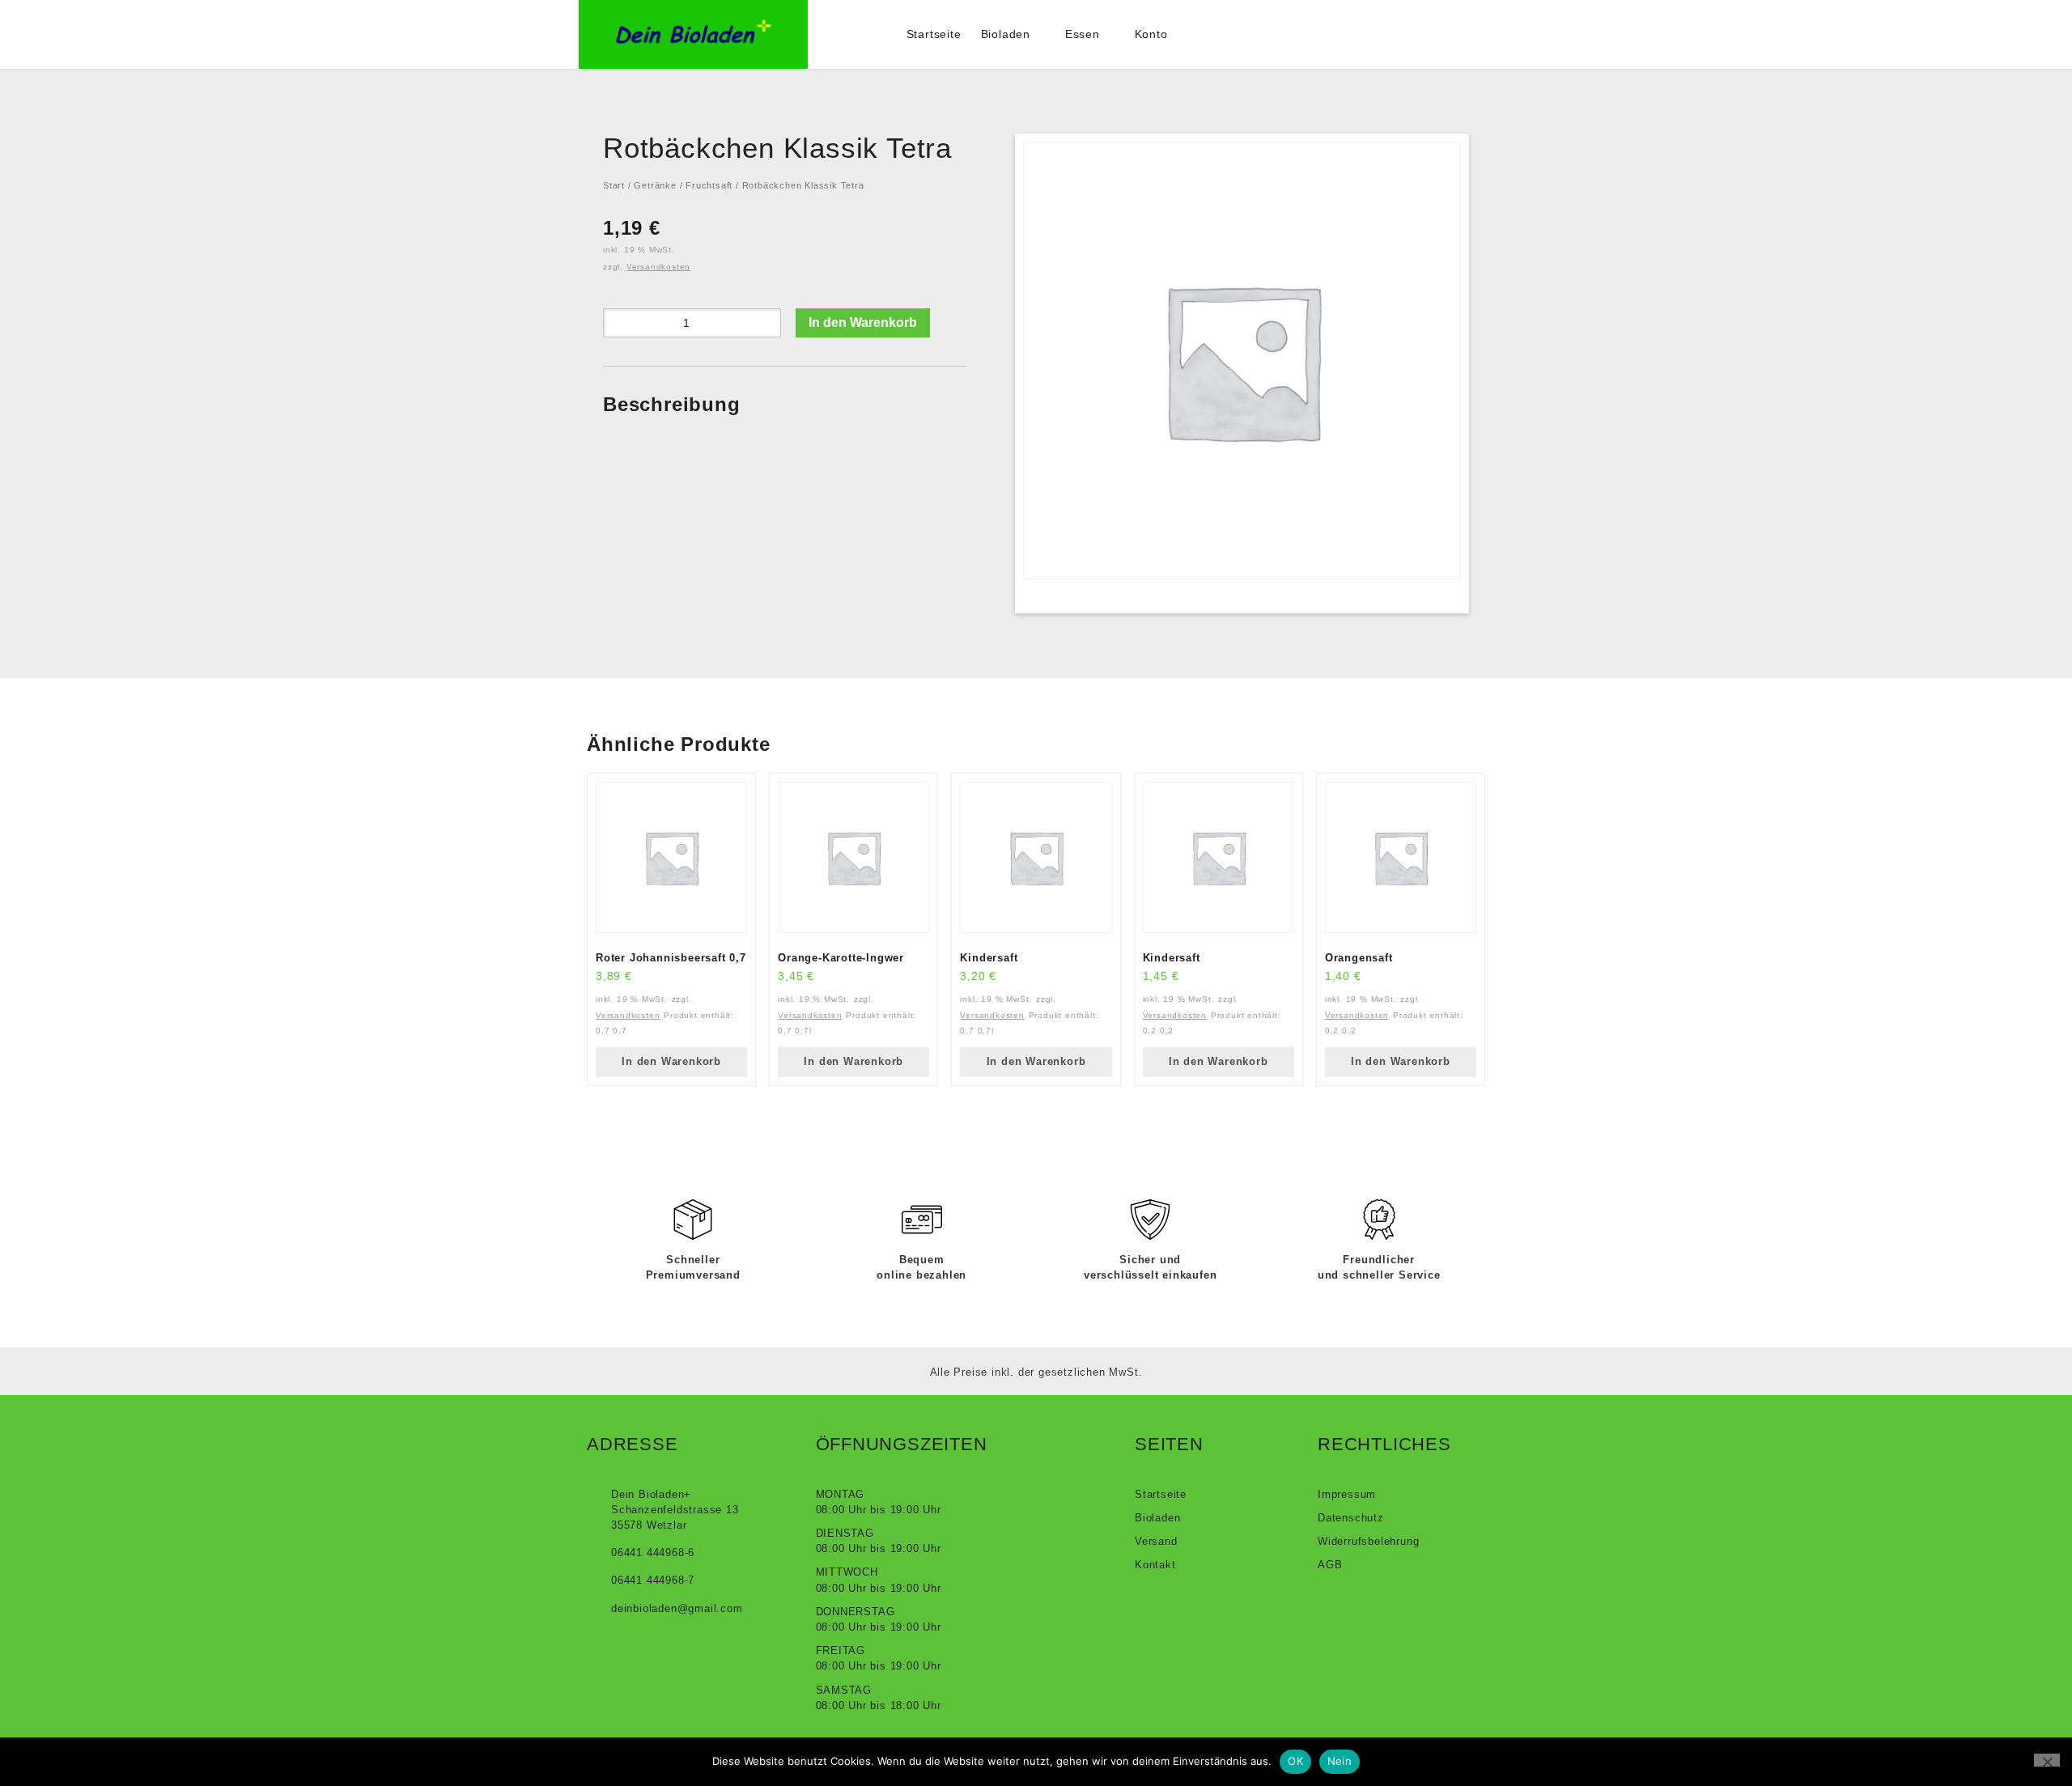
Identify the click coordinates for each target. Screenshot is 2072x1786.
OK (1295, 1761)
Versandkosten (658, 267)
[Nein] (2047, 1760)
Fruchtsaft (709, 185)
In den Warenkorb (863, 322)
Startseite (934, 34)
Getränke (655, 185)
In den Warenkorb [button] (671, 1061)
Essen (1083, 34)
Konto (1151, 34)
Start (614, 185)
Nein (1340, 1761)
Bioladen (1006, 34)
